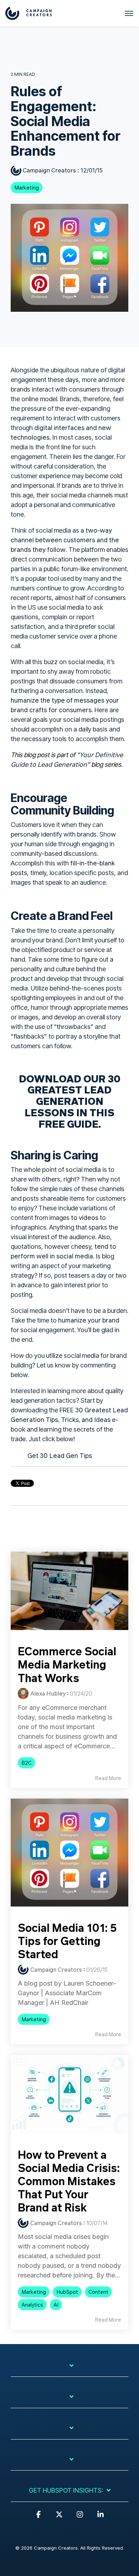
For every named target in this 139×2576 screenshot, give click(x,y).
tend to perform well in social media (63, 1251)
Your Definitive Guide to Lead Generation (67, 759)
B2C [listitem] (27, 1763)
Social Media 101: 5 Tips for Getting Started (67, 1941)
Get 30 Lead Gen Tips (60, 1455)
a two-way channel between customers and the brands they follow (65, 540)
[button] (38, 2518)
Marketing (27, 188)
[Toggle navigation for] (69, 2369)
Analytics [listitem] (32, 2305)
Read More (108, 1778)
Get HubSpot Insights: (66, 2490)
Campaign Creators (49, 170)
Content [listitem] (98, 2292)
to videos (85, 1217)
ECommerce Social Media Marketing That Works (67, 1664)
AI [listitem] (56, 2305)
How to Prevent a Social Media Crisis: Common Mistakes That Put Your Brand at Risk (69, 2181)
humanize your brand (89, 1320)
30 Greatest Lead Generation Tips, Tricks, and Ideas (69, 1415)
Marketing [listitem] (34, 2019)
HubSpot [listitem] (67, 2292)
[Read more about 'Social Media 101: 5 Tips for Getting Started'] (69, 1853)
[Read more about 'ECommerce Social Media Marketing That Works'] (69, 1591)
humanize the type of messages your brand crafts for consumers (65, 705)
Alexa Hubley (48, 1693)
